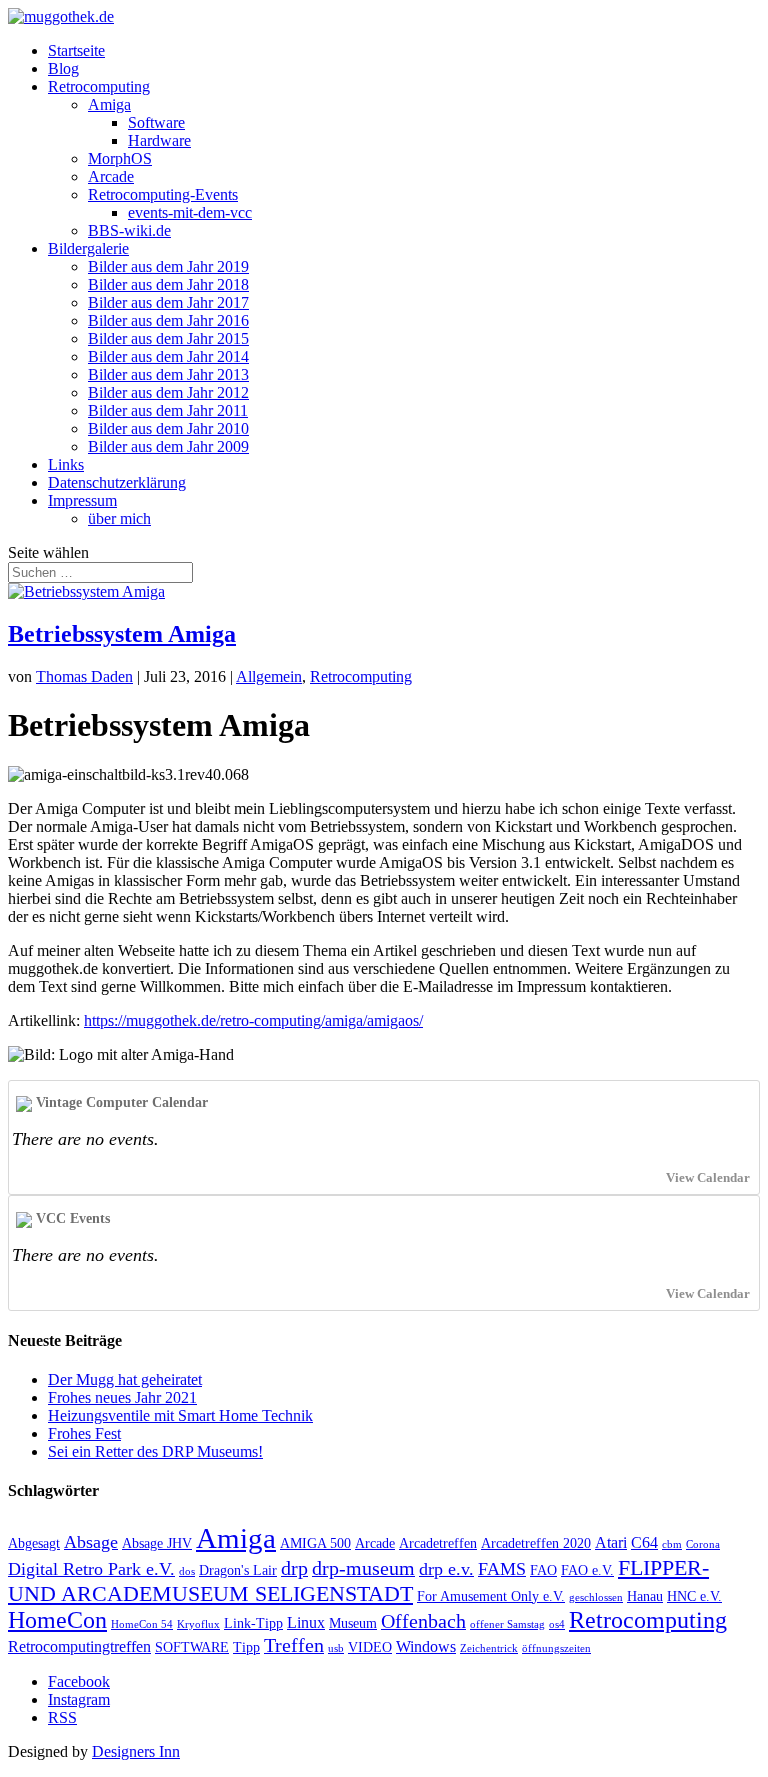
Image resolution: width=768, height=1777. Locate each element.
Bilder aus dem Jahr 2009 (168, 446)
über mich (119, 518)
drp (294, 1568)
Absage (91, 1542)
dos (187, 1571)
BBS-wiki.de (129, 230)
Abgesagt (34, 1543)
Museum (353, 1623)
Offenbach (423, 1621)
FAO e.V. (587, 1570)
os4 (557, 1624)
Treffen (294, 1645)
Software (156, 122)
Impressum (82, 500)
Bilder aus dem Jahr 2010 (168, 428)
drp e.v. (446, 1569)
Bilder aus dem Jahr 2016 (168, 320)
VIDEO (370, 1647)
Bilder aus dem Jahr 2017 (168, 302)
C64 (644, 1542)
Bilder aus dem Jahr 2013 (168, 374)
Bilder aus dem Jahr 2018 (168, 284)
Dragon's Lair (238, 1570)
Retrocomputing (99, 86)
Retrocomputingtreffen (79, 1646)
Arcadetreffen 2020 (536, 1543)
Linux (306, 1622)
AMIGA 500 (315, 1543)
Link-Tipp (253, 1623)
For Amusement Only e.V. (491, 1596)
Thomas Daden (84, 676)
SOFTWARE (192, 1647)
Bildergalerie (88, 248)
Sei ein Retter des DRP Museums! (155, 1451)
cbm (672, 1544)
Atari (611, 1542)
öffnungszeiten (556, 1648)
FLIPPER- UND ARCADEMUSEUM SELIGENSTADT (358, 1580)
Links (66, 464)
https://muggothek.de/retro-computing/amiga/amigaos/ (253, 1020)
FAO (543, 1570)
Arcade (111, 176)
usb (336, 1648)
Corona (703, 1544)
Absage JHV (157, 1543)
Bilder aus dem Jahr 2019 (168, 266)
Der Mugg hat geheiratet (125, 1379)
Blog (63, 68)
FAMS (502, 1569)
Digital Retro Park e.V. (91, 1569)
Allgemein (269, 676)
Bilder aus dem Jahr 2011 (168, 410)
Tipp (246, 1647)
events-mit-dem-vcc (190, 212)
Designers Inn (136, 1751)
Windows (426, 1646)
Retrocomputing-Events (163, 194)
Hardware (159, 140)
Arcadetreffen (438, 1543)
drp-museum (363, 1568)
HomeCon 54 (142, 1624)
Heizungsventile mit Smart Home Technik (180, 1415)
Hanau (645, 1596)
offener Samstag (507, 1624)
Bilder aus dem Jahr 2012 (168, 392)
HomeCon (57, 1620)
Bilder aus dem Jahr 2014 (168, 356)
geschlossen (596, 1597)
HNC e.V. (694, 1596)
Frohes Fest (84, 1433)
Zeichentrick (489, 1648)
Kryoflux (198, 1624)
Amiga (109, 104)
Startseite (76, 50)
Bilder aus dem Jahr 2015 (168, 338)
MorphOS (120, 158)
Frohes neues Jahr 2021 (122, 1397)
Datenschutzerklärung (117, 482)
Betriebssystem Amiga (122, 634)
